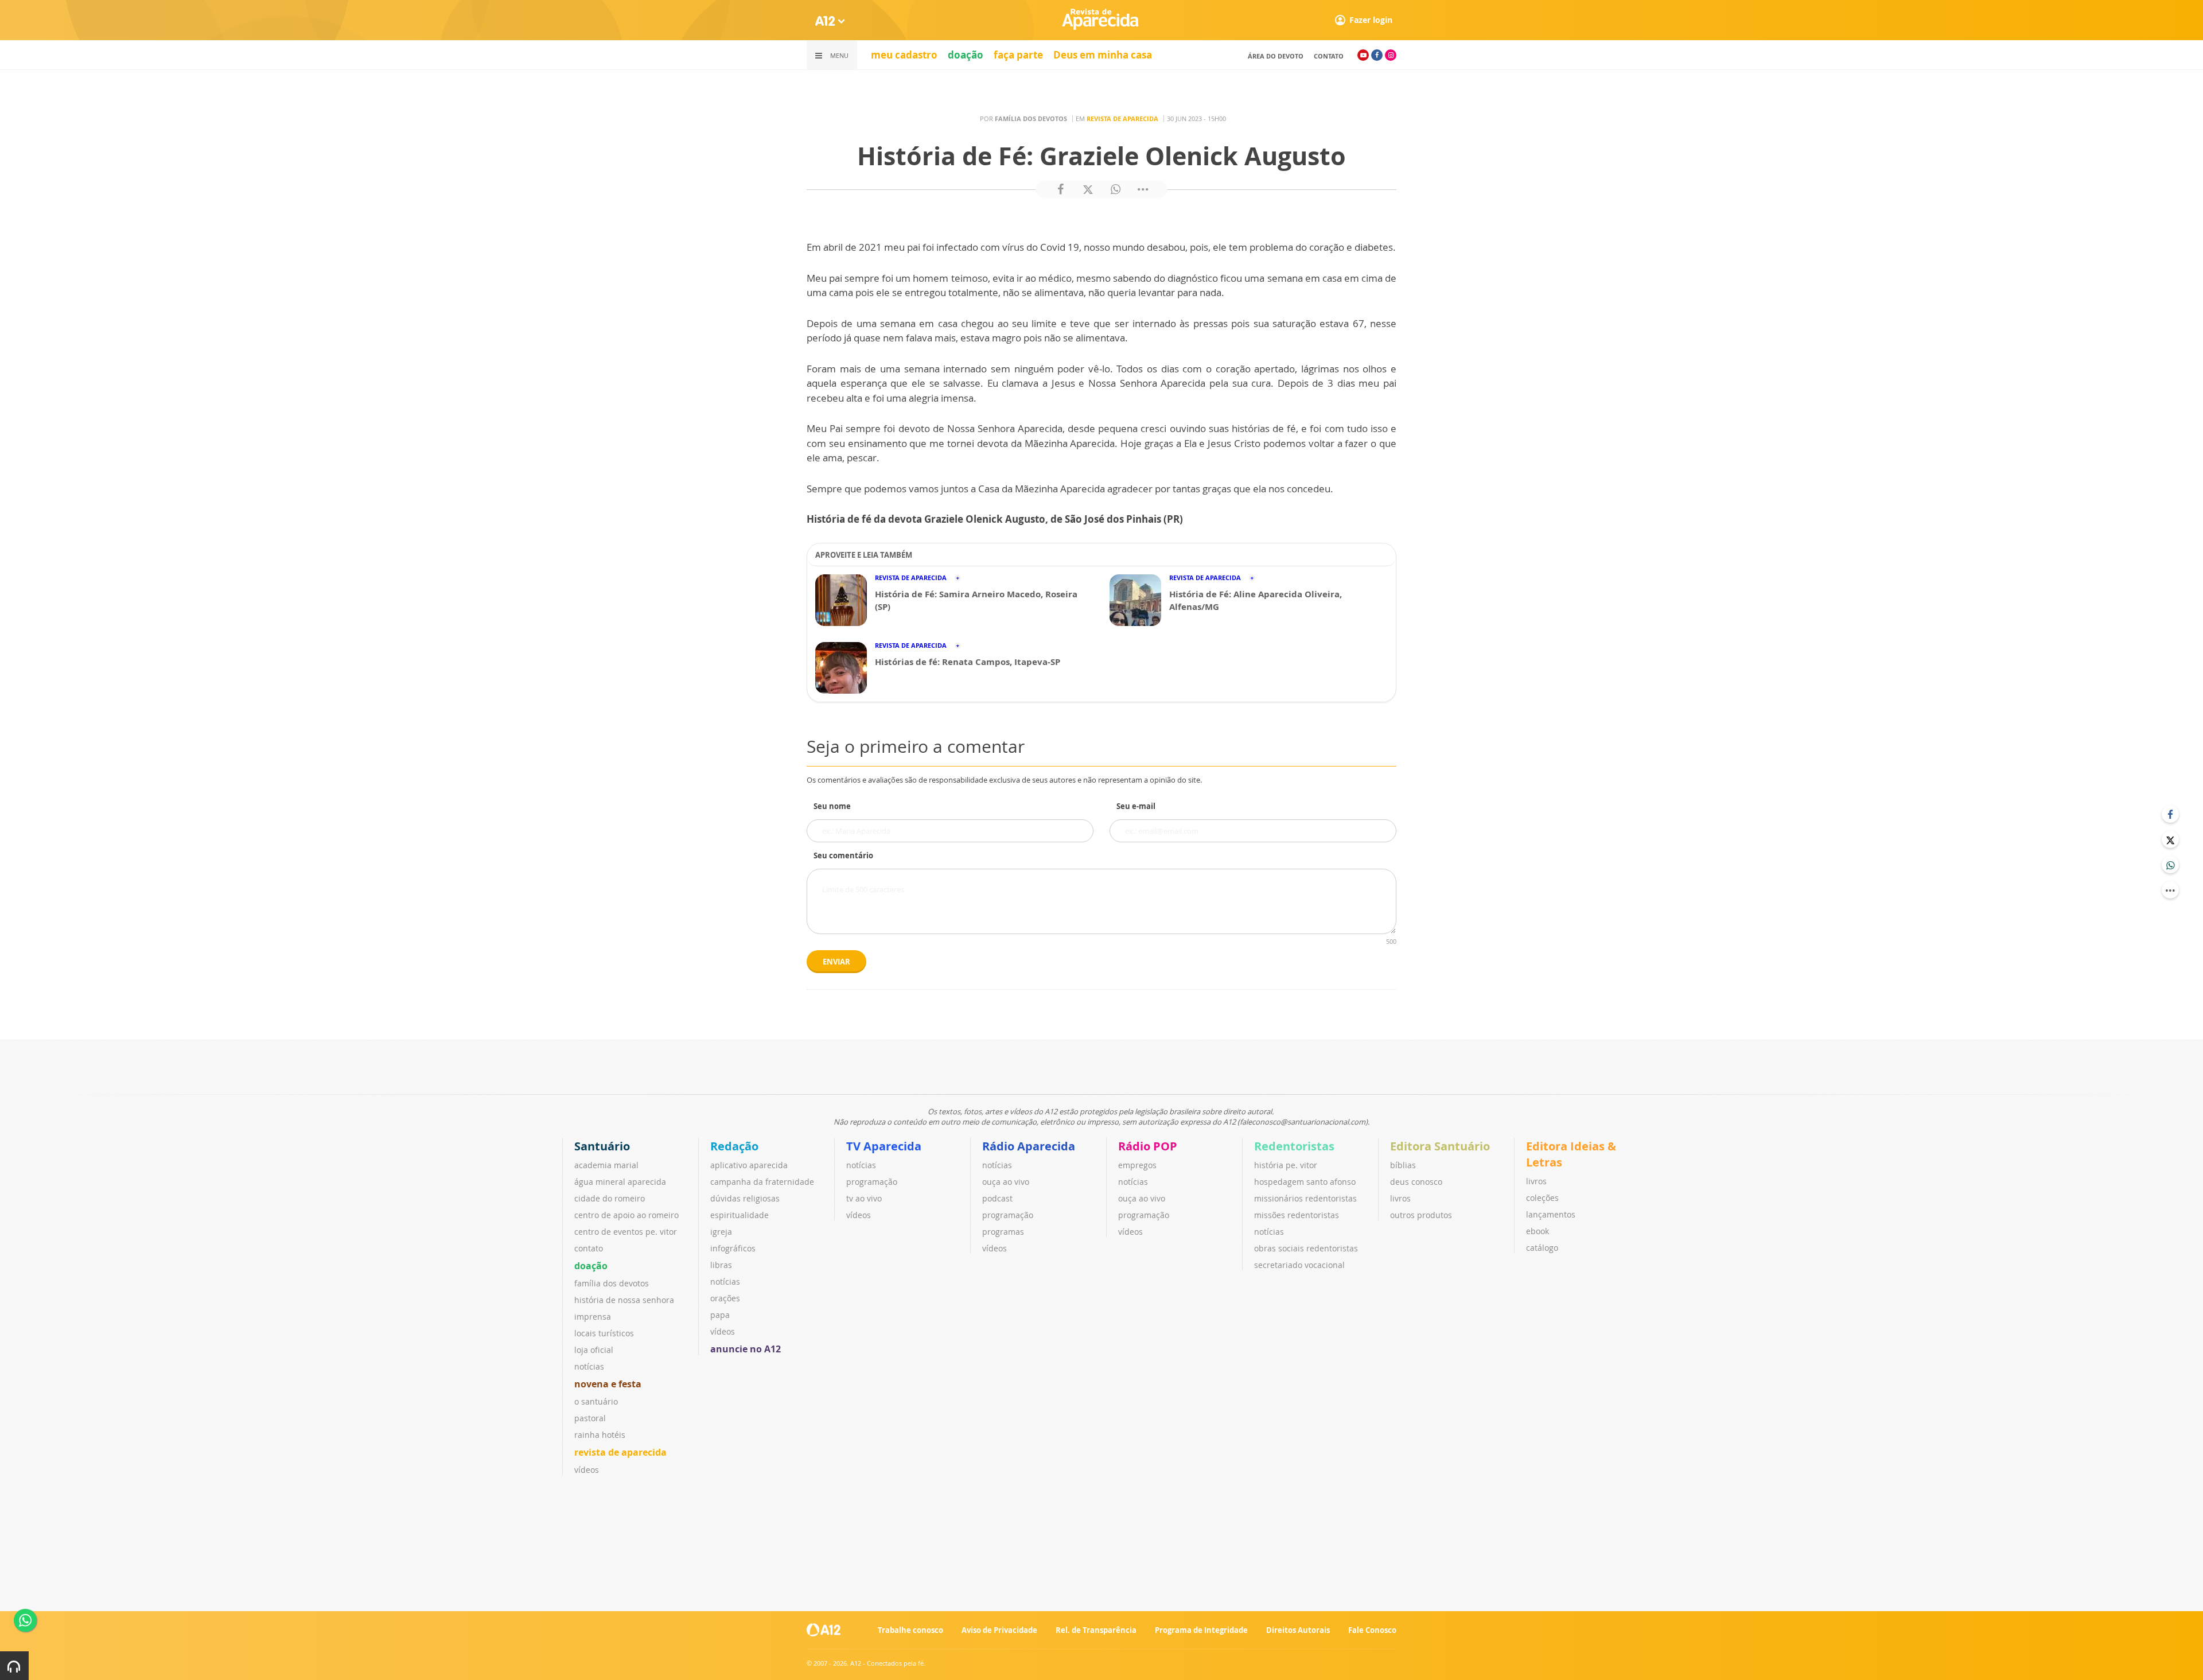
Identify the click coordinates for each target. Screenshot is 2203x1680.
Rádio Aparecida (1029, 1146)
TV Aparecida (884, 1146)
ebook (1538, 1231)
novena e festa (608, 1384)
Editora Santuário (1440, 1146)
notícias (589, 1366)
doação (966, 55)
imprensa (593, 1317)
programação (872, 1182)
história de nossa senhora (624, 1300)
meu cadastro (904, 55)
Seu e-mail (1136, 806)
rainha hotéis (600, 1435)
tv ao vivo (864, 1198)
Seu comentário (843, 855)
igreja (721, 1232)
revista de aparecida (620, 1452)
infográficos (733, 1248)
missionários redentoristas (1305, 1198)
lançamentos (1551, 1214)
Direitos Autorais (1298, 1630)
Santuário (602, 1146)
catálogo (1542, 1248)
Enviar (836, 962)
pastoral (590, 1418)
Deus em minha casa (1103, 55)
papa (720, 1315)
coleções (1542, 1198)
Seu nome (832, 806)
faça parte (1018, 55)
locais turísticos (604, 1333)
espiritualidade (739, 1215)
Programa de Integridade (1201, 1630)
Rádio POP (1148, 1146)
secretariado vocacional (1299, 1265)
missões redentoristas (1297, 1215)
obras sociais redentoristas (1306, 1248)
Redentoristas (1294, 1146)
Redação (734, 1146)
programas (1003, 1232)
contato (1329, 56)
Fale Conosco (1372, 1630)
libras (721, 1265)
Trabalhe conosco (910, 1630)
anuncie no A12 (746, 1349)
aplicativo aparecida (749, 1165)
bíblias (1403, 1165)
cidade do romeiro (610, 1198)
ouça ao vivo (1006, 1182)
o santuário (596, 1401)
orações (725, 1298)
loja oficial (594, 1350)
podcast (997, 1198)
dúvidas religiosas (745, 1198)
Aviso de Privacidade (999, 1630)
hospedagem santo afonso (1305, 1182)
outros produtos (1421, 1215)
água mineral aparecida (620, 1182)
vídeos (587, 1470)
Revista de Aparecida (1122, 118)
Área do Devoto (1276, 56)
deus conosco (1416, 1182)
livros (1400, 1198)
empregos (1137, 1165)
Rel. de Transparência (1096, 1630)
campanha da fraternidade (762, 1182)
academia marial (606, 1165)
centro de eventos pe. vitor (626, 1232)
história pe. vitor (1286, 1165)
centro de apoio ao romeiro (626, 1215)
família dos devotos (612, 1283)
